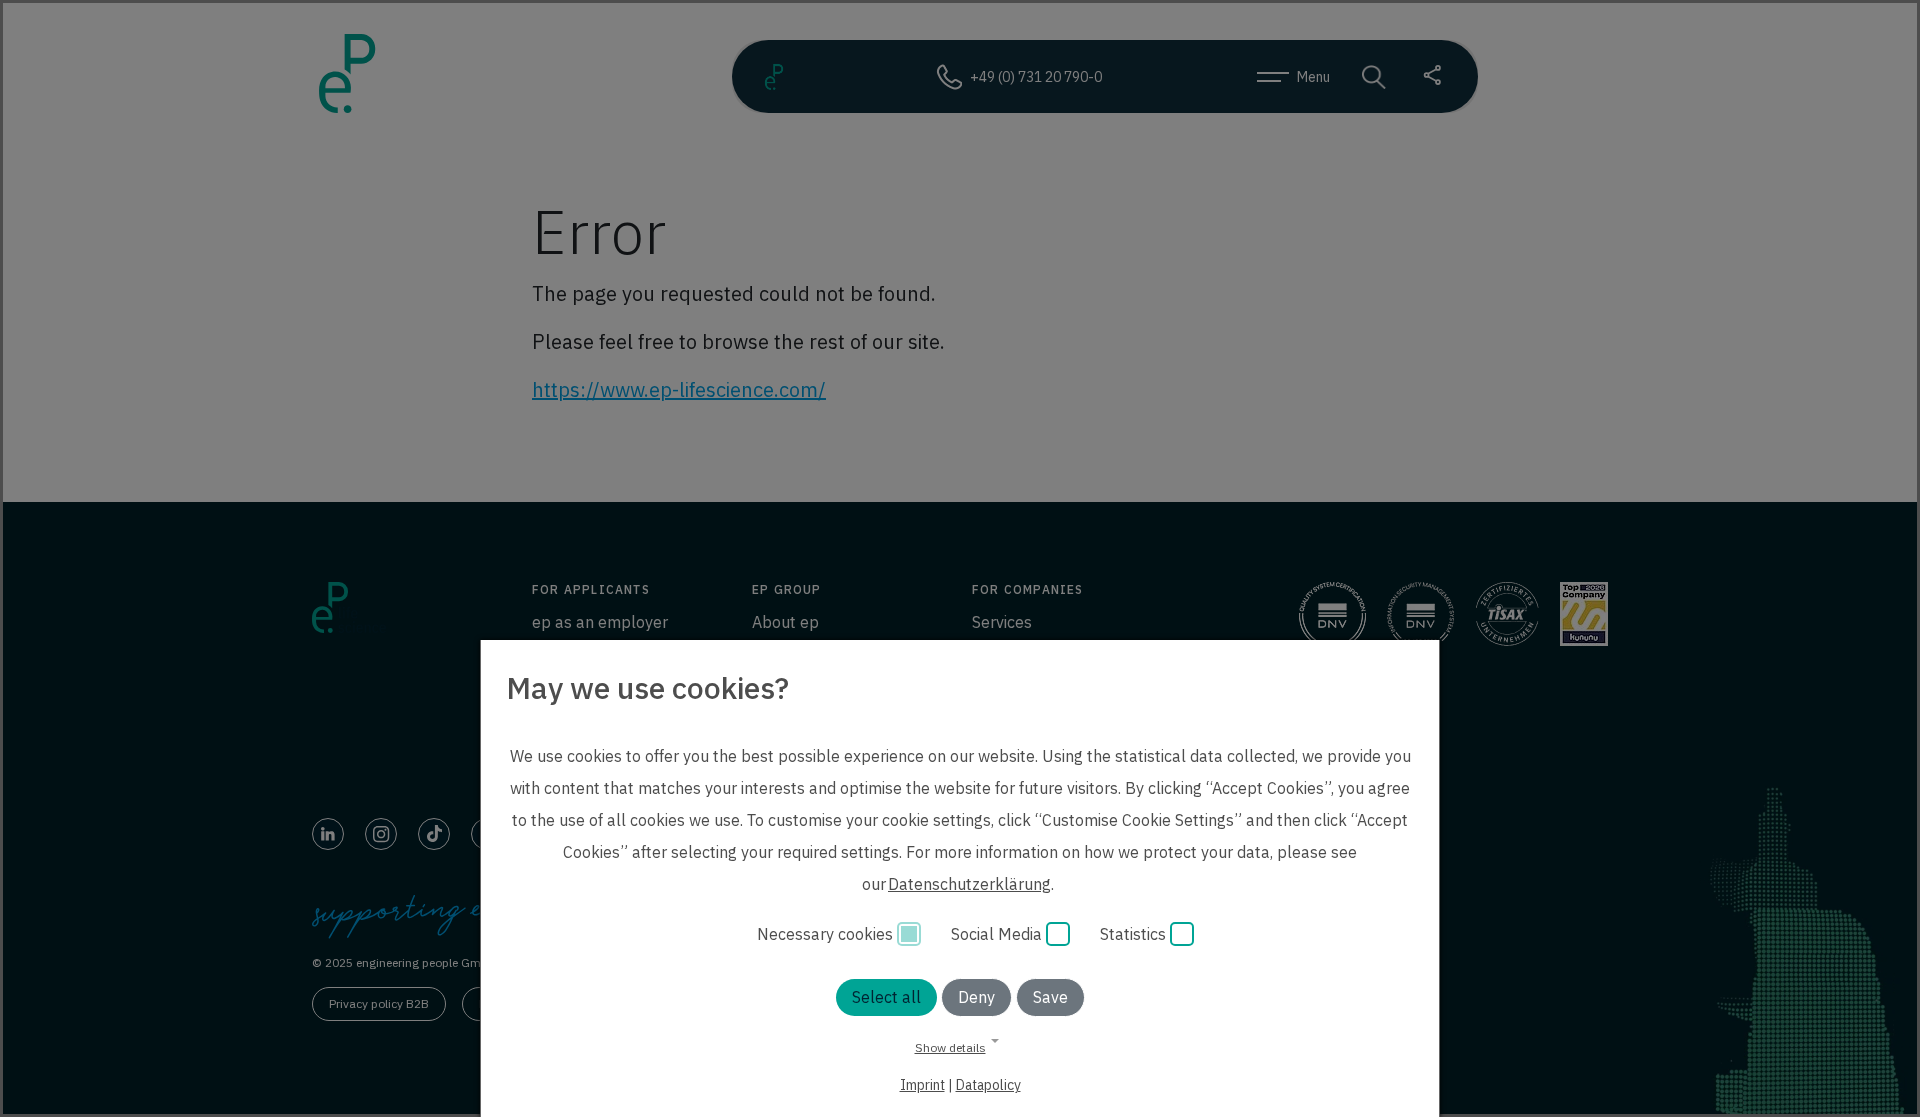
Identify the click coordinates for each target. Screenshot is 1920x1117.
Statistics (1135, 934)
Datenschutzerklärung (969, 884)
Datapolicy (988, 1085)
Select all (886, 997)
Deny (976, 997)
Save (1050, 997)
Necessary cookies (827, 934)
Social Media (998, 934)
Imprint (922, 1085)
